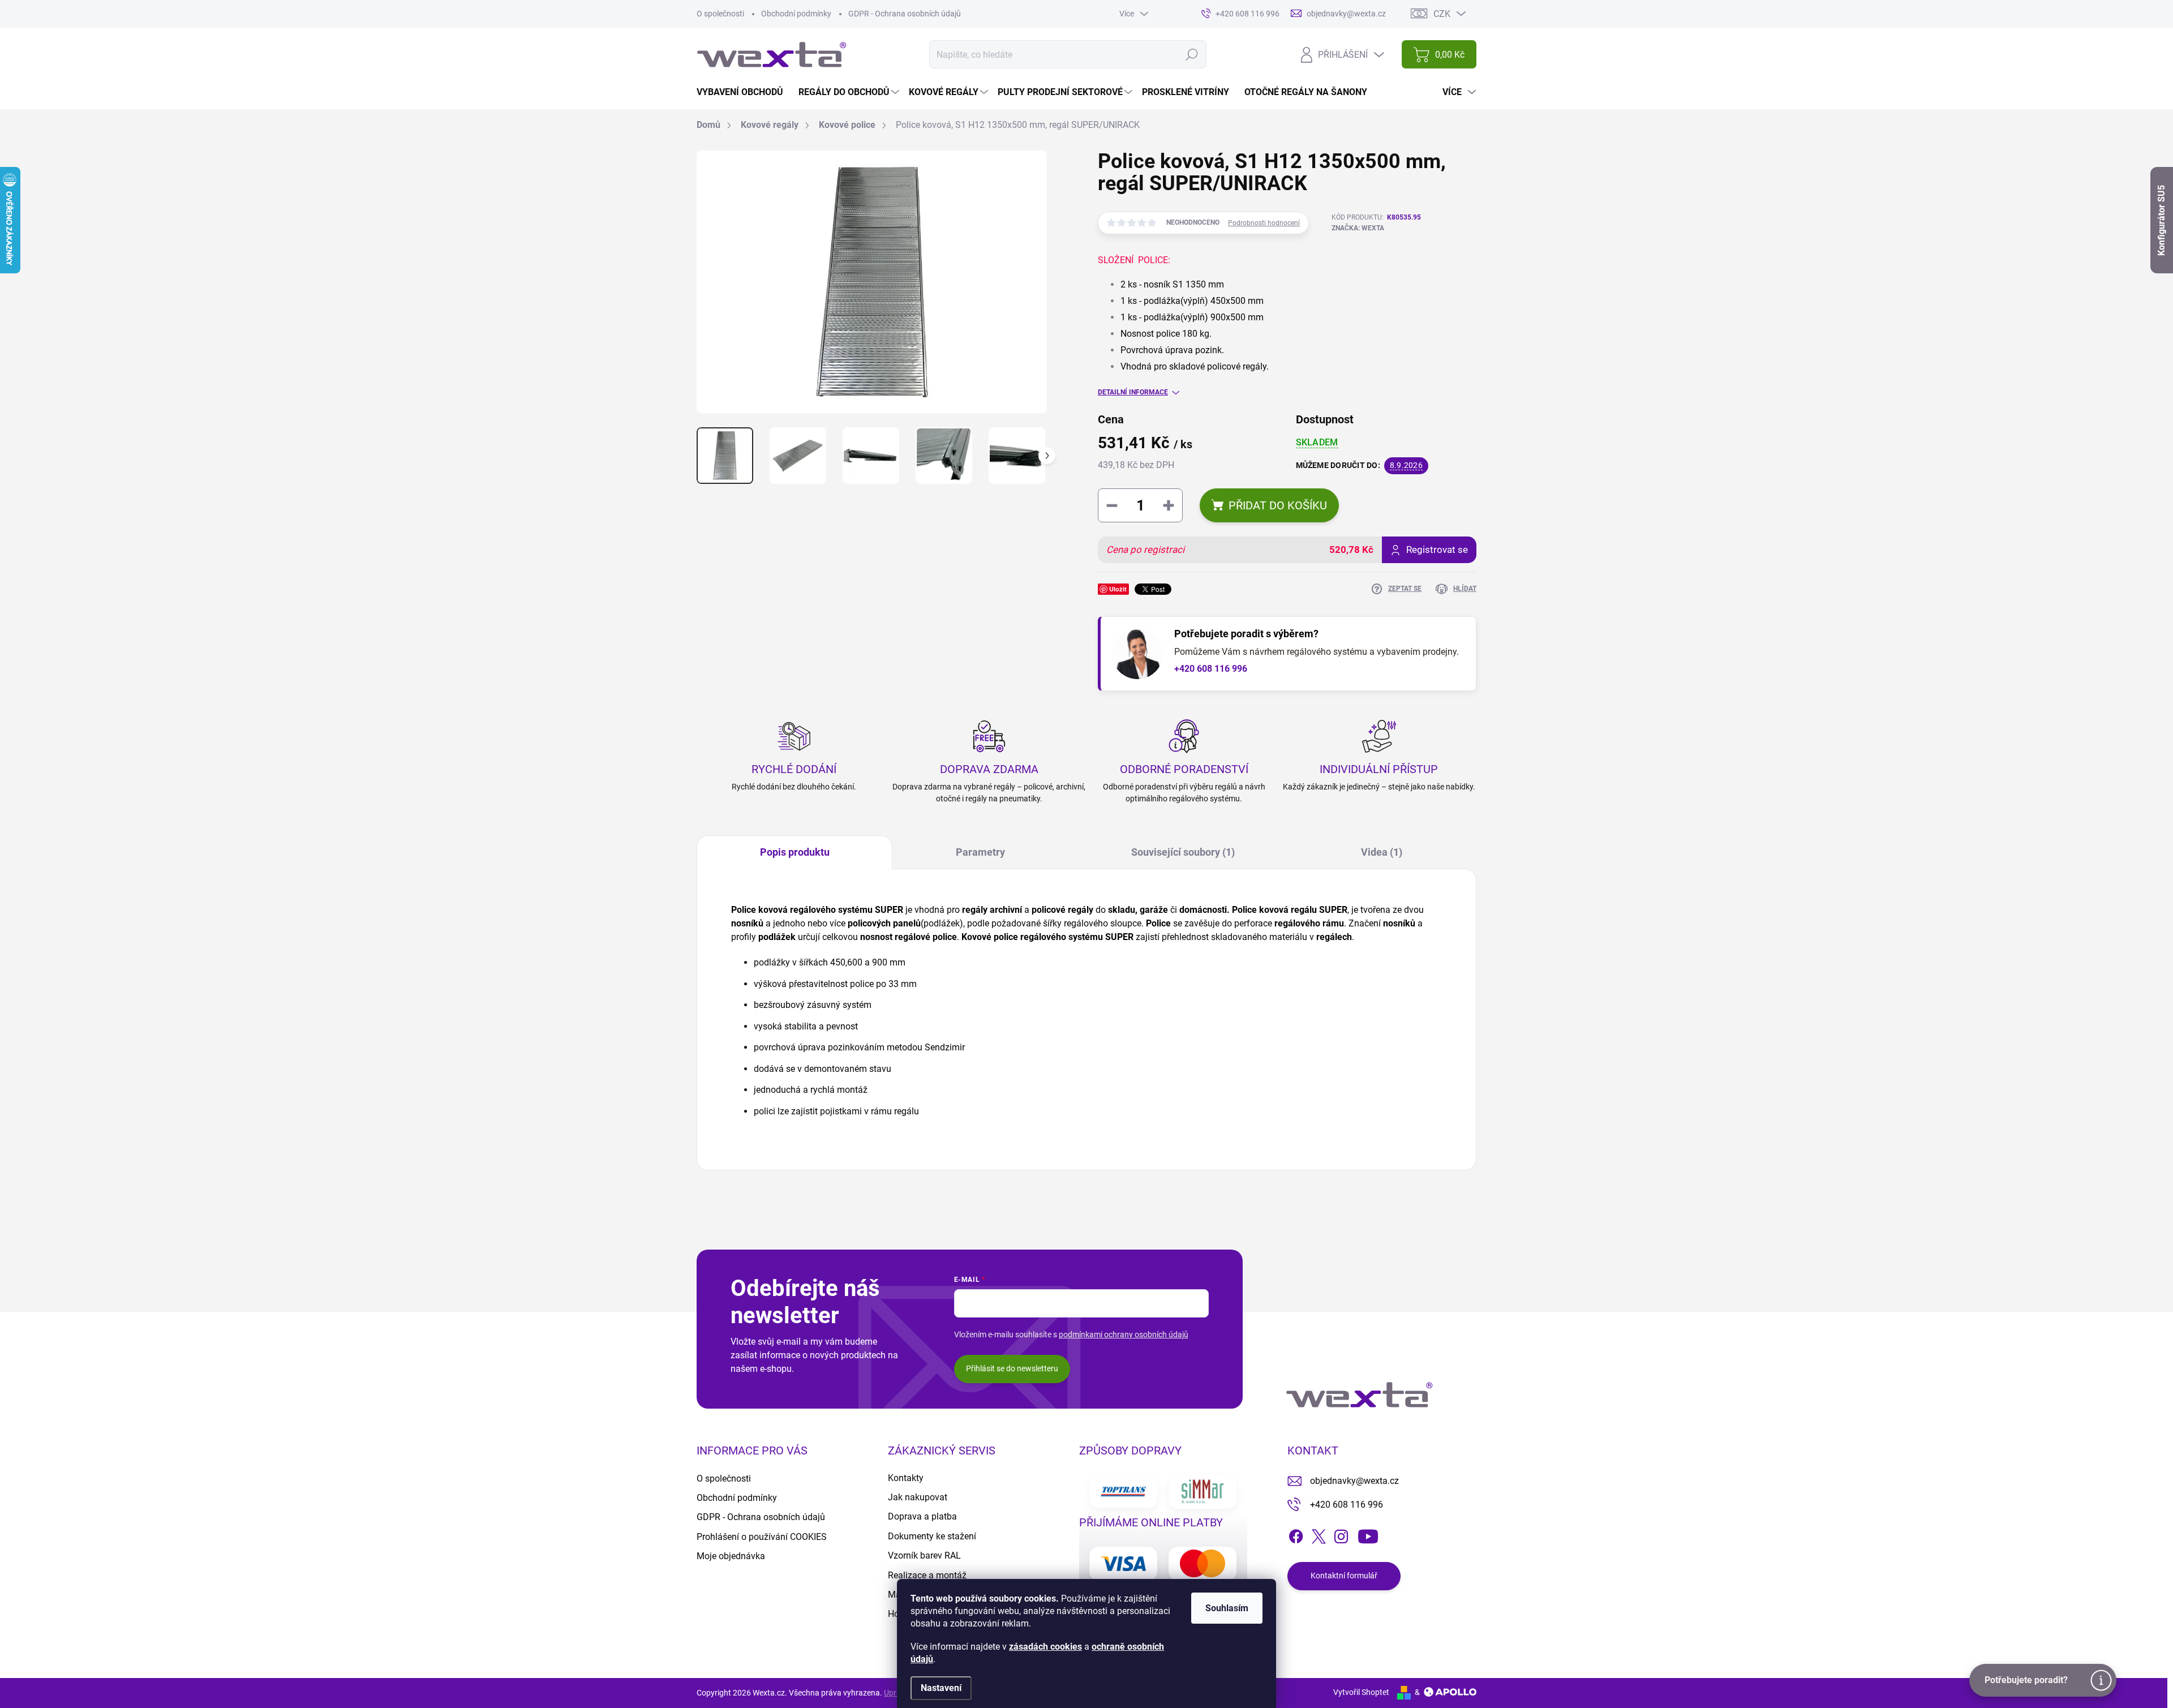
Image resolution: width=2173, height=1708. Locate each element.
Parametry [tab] (980, 852)
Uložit (1118, 589)
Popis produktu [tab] (795, 852)
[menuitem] (744, 92)
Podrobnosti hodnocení (1264, 223)
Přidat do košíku (1278, 505)
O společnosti (720, 14)
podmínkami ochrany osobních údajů (1124, 1334)
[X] (1319, 1534)
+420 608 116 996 (1211, 669)
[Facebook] (1296, 1534)
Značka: (1358, 228)
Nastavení (941, 1688)
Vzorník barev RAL (924, 1555)
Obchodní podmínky (796, 14)
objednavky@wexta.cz (1354, 1481)
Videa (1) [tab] (1382, 852)
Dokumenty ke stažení (932, 1536)
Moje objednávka (731, 1556)
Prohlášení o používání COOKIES (762, 1537)
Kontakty (906, 1478)
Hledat (1192, 54)
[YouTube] (1368, 1534)
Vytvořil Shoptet (1361, 1692)
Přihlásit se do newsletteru (1012, 1368)
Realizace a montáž (927, 1575)
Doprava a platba (922, 1516)
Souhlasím (1227, 1608)
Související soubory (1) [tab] (1183, 852)
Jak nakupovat (918, 1497)
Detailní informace (1133, 392)
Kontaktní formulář (1344, 1576)
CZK (1442, 14)
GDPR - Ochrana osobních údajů (905, 14)
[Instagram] (1341, 1534)
